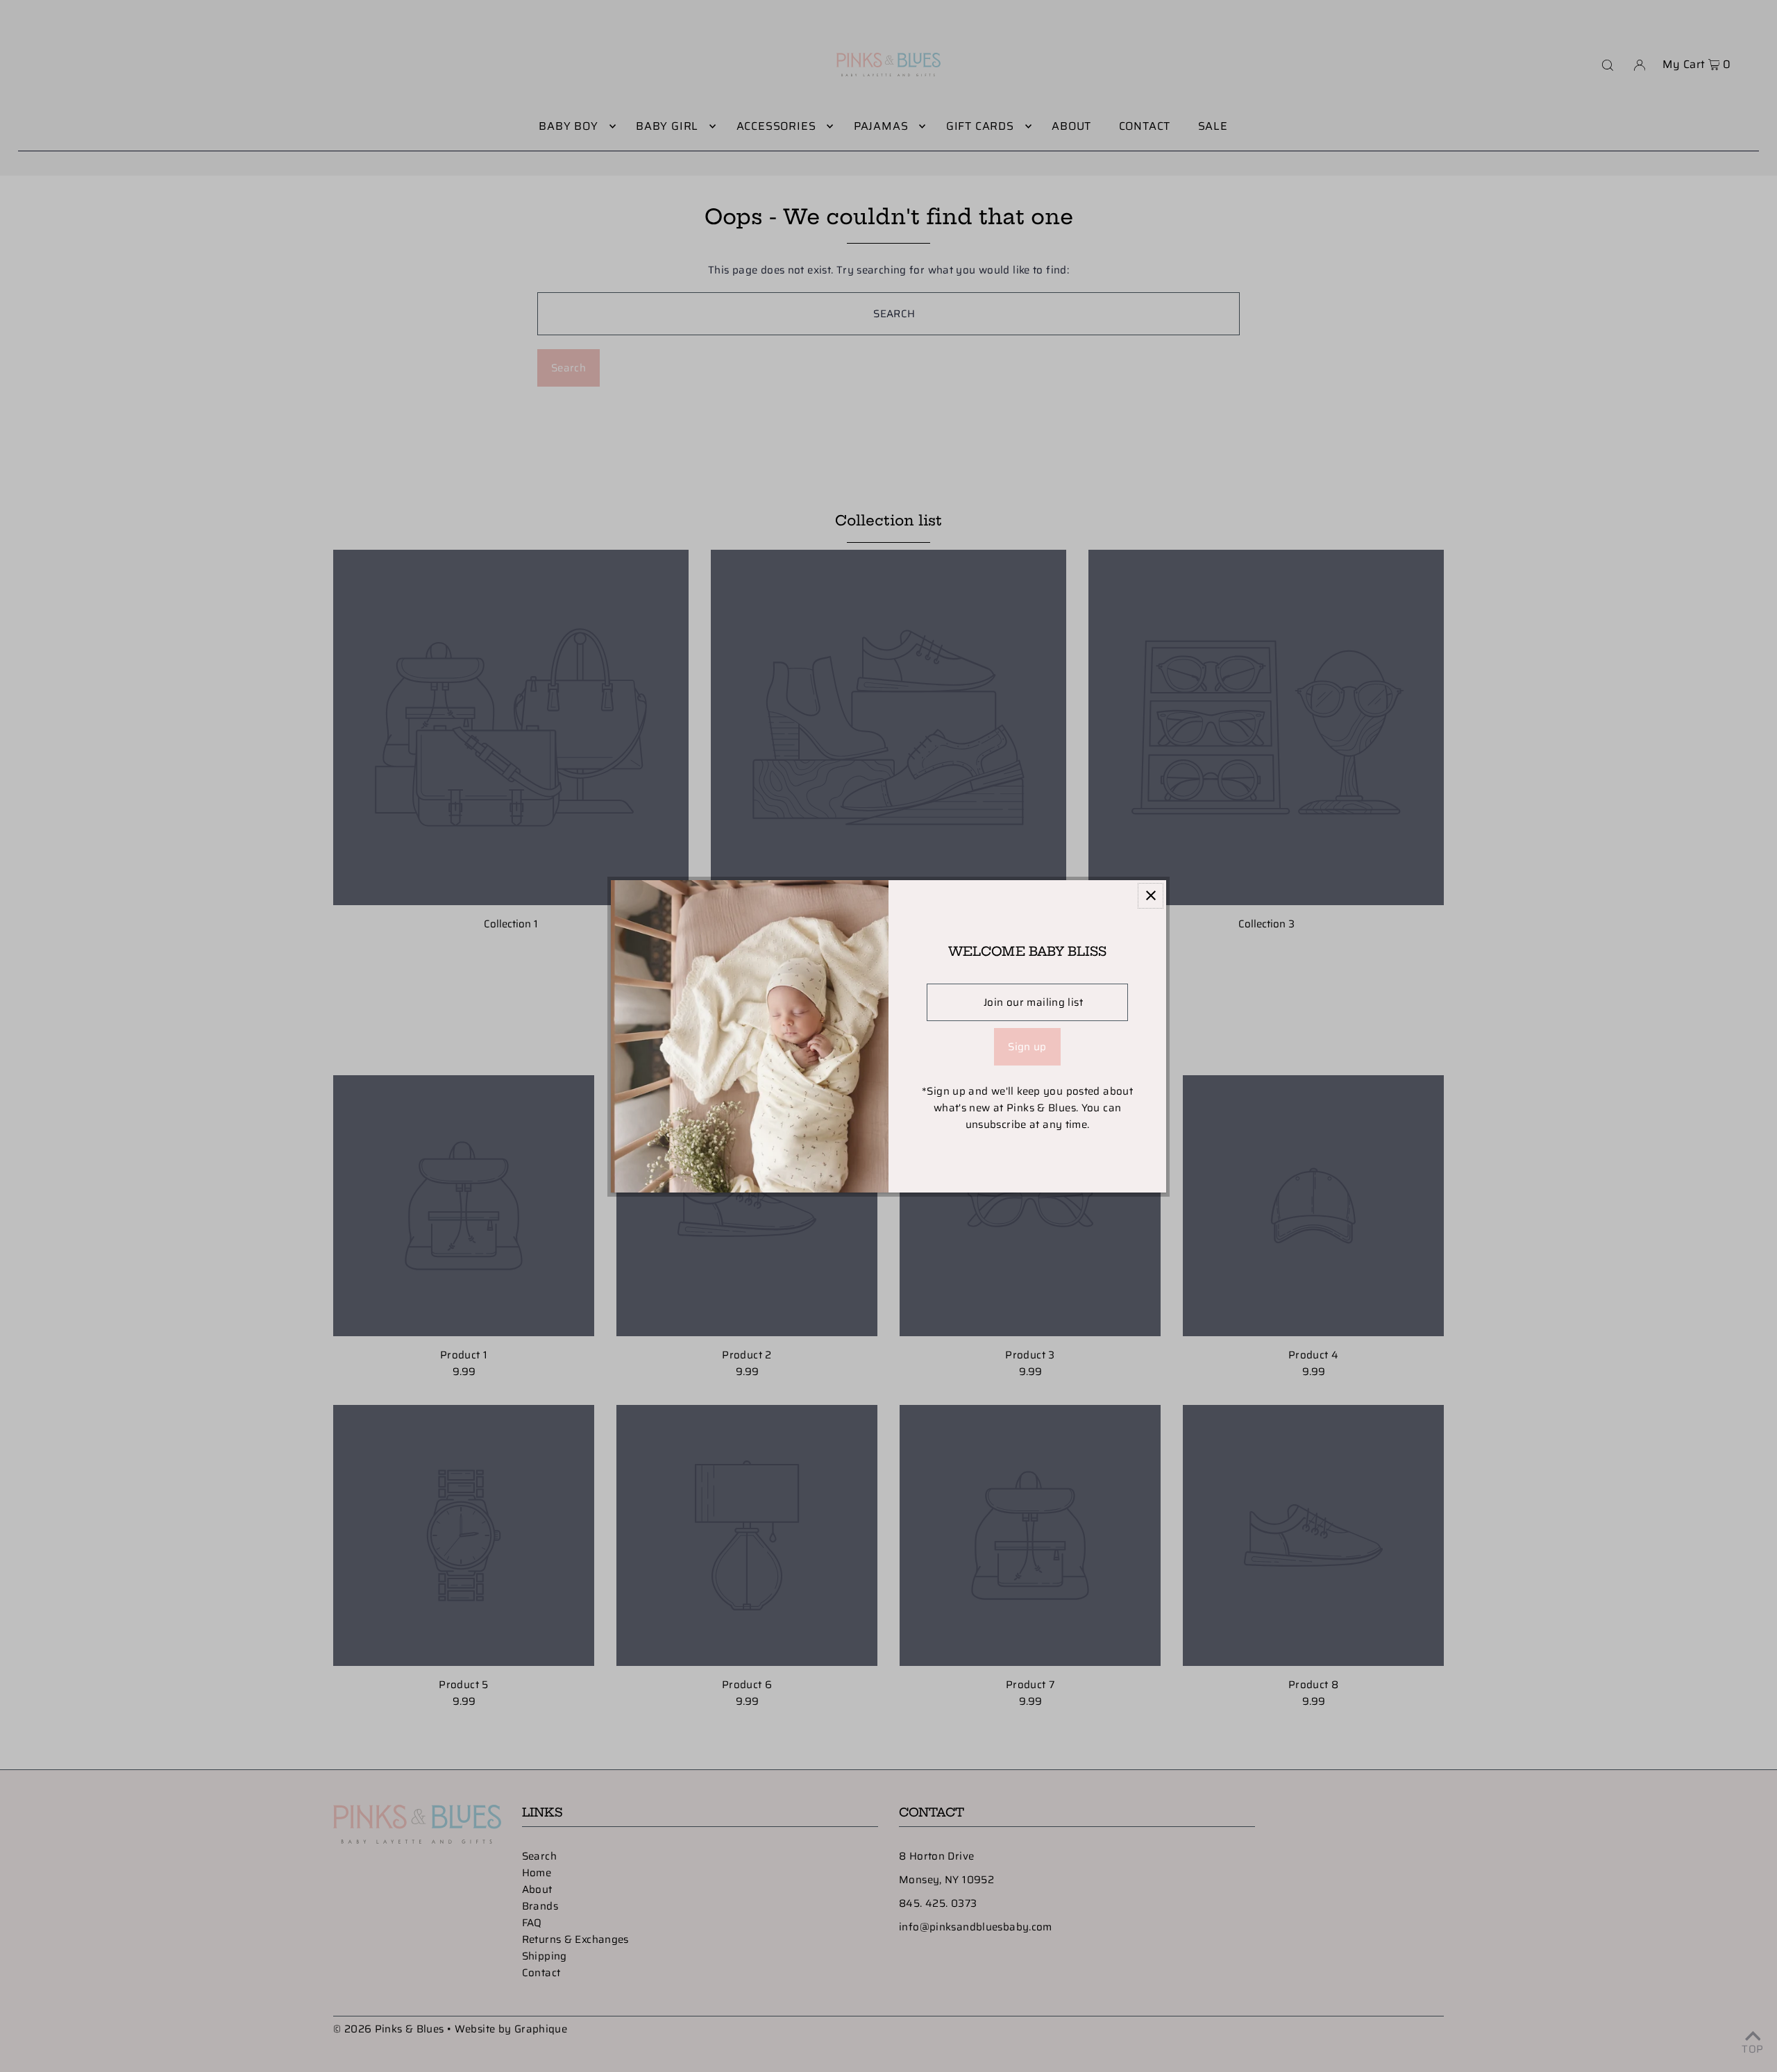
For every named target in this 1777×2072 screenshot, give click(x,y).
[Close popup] (1151, 896)
